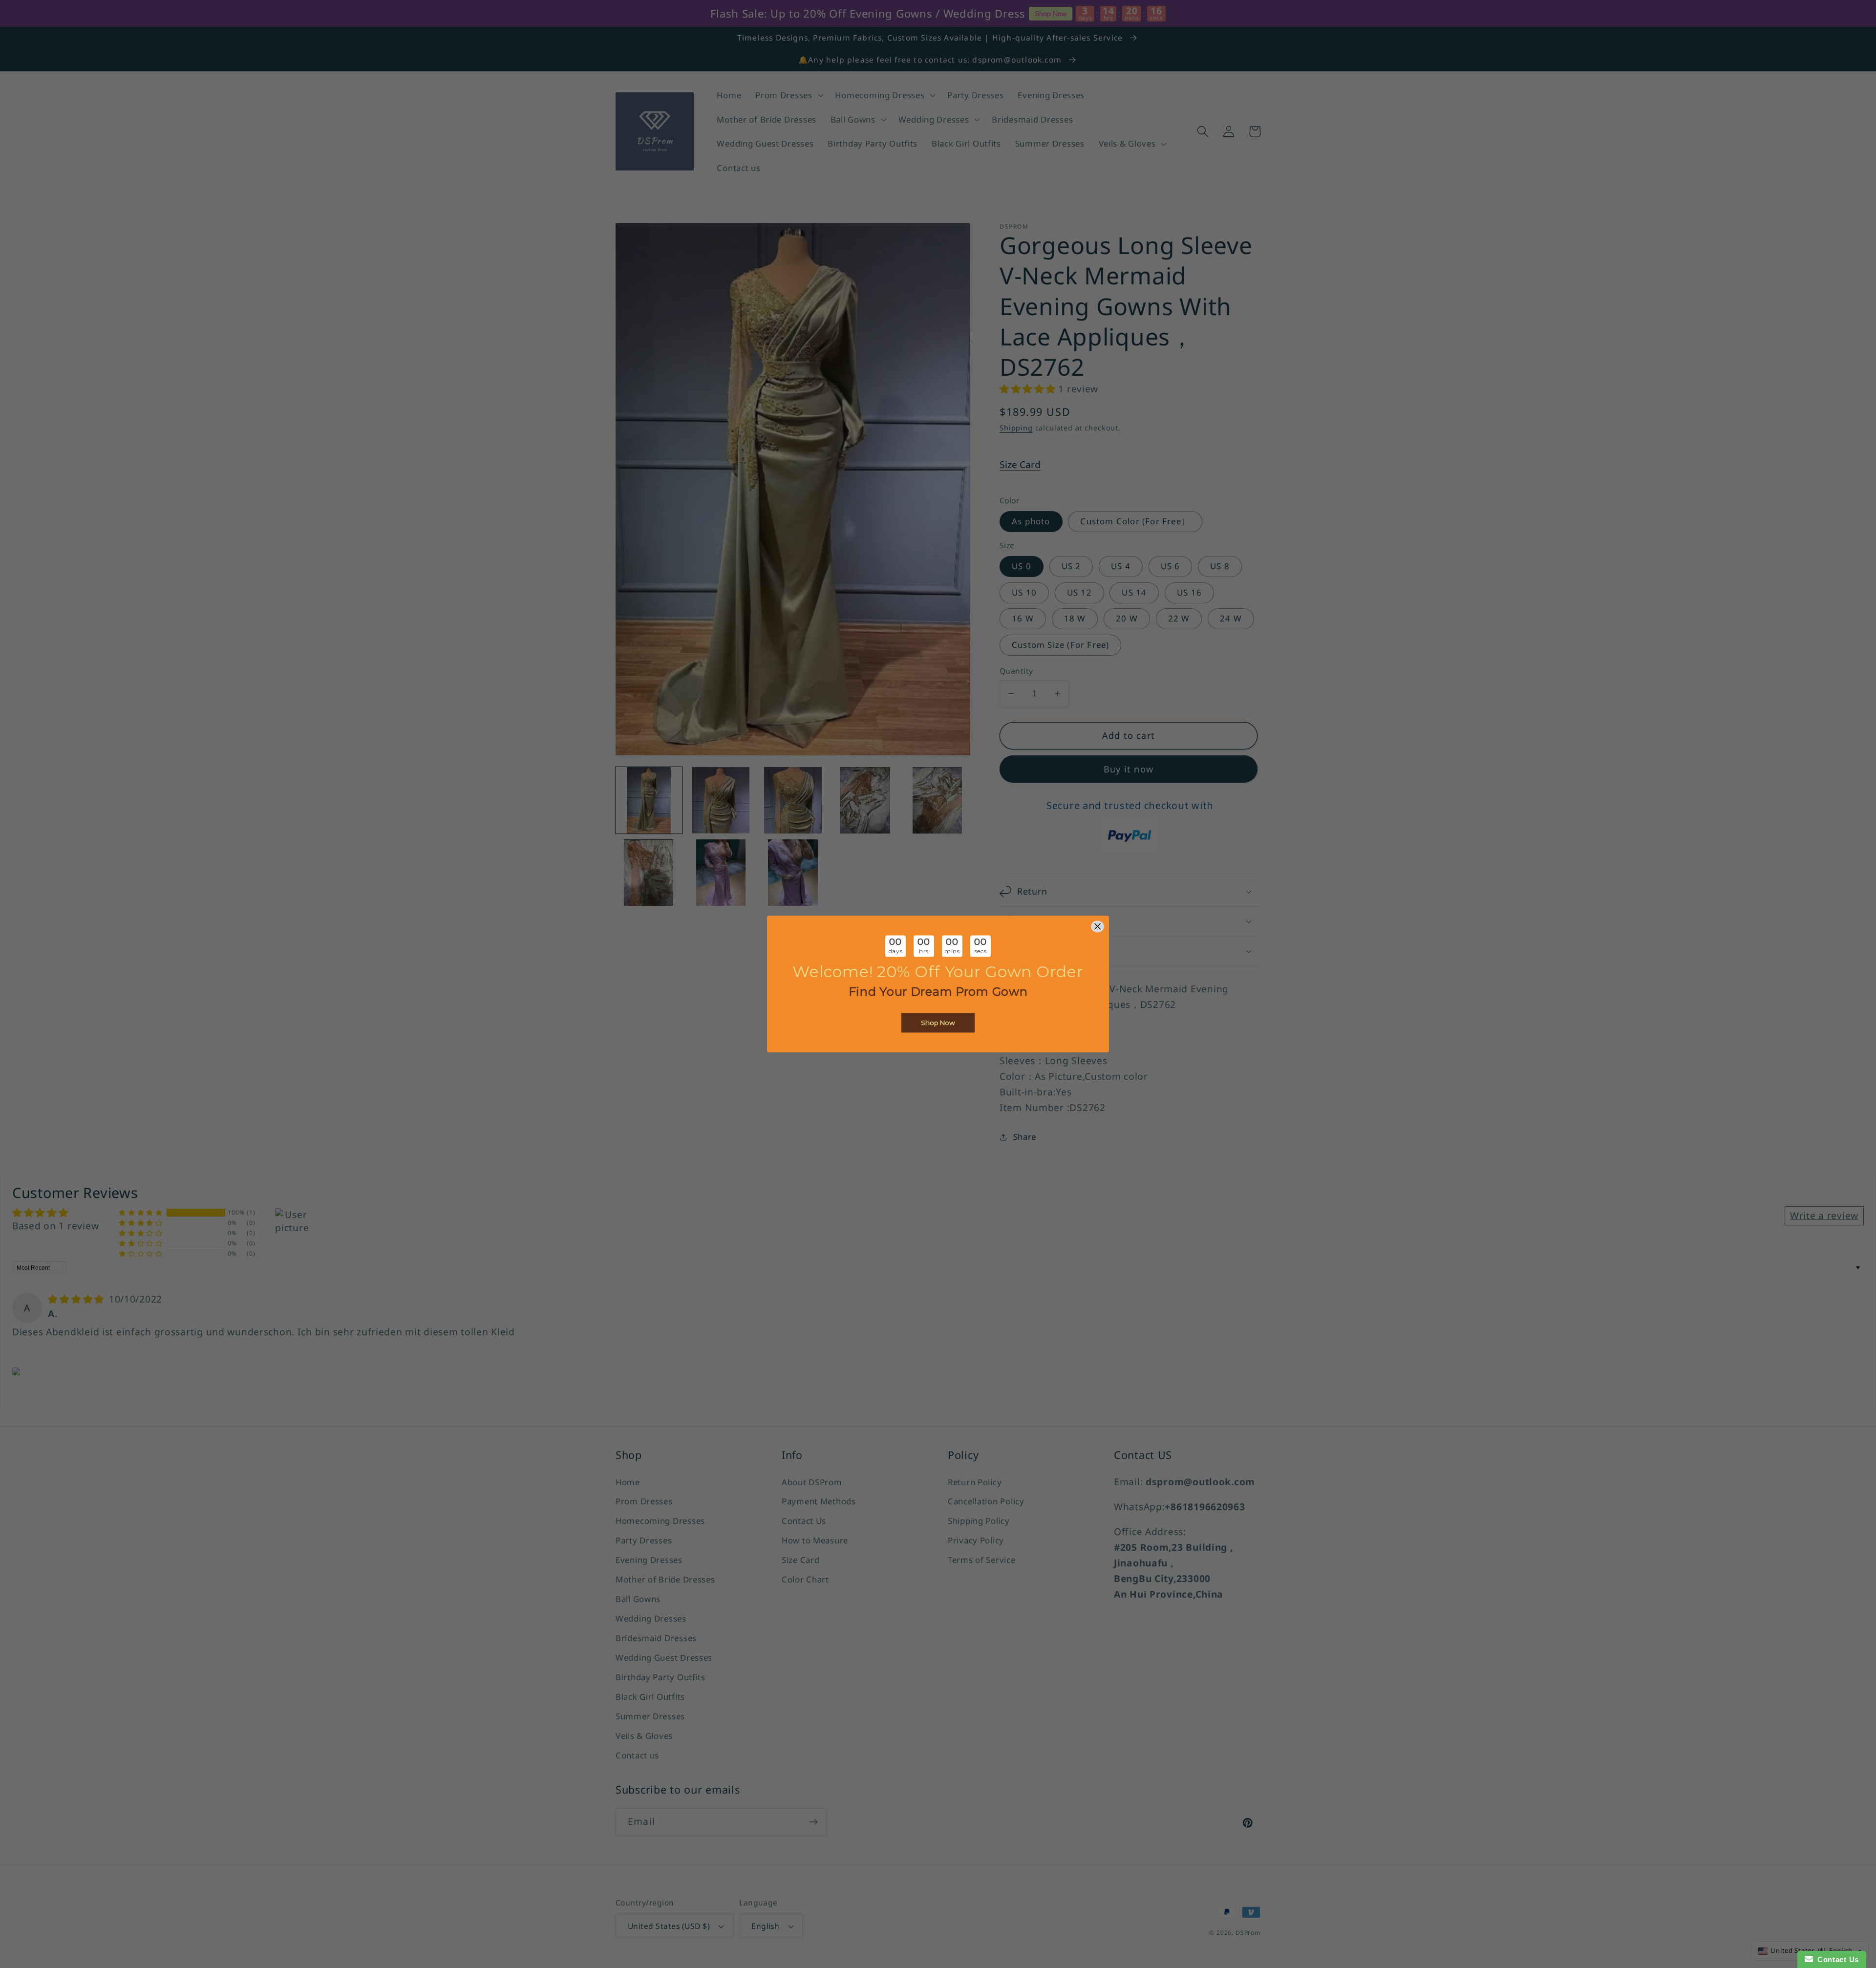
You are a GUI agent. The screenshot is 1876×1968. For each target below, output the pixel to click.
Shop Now (938, 1023)
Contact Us (1836, 1959)
